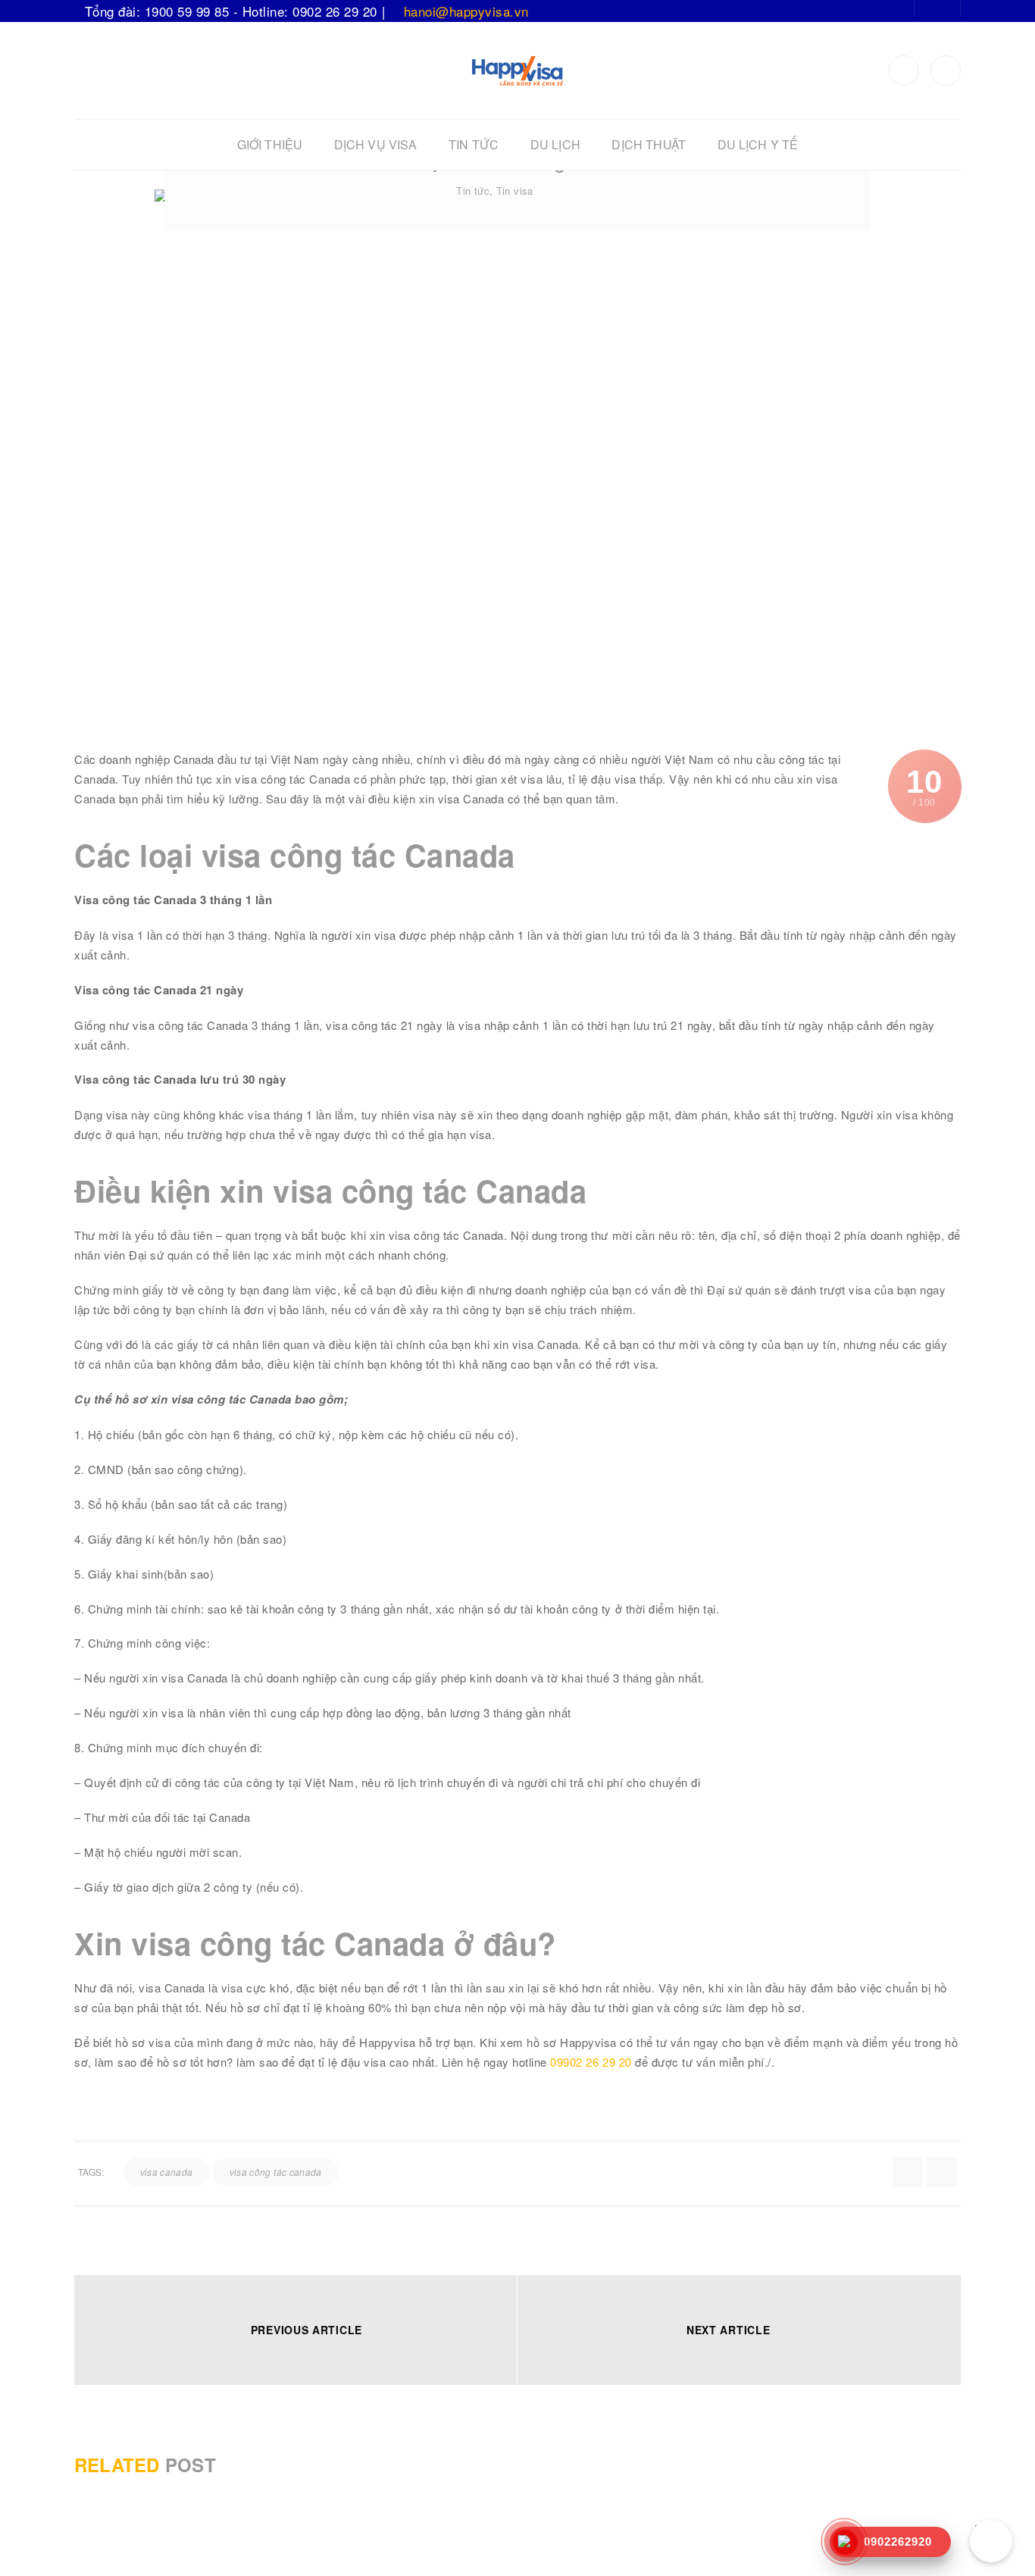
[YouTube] (946, 70)
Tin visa (515, 191)
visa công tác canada (276, 2172)
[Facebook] (904, 70)
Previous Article (306, 2330)
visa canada (167, 2172)
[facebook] (908, 2172)
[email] (942, 2172)
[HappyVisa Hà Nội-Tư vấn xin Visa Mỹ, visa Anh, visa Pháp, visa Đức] (517, 69)
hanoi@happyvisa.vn (466, 11)
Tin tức (473, 191)
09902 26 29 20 (591, 2062)
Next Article (728, 2330)
